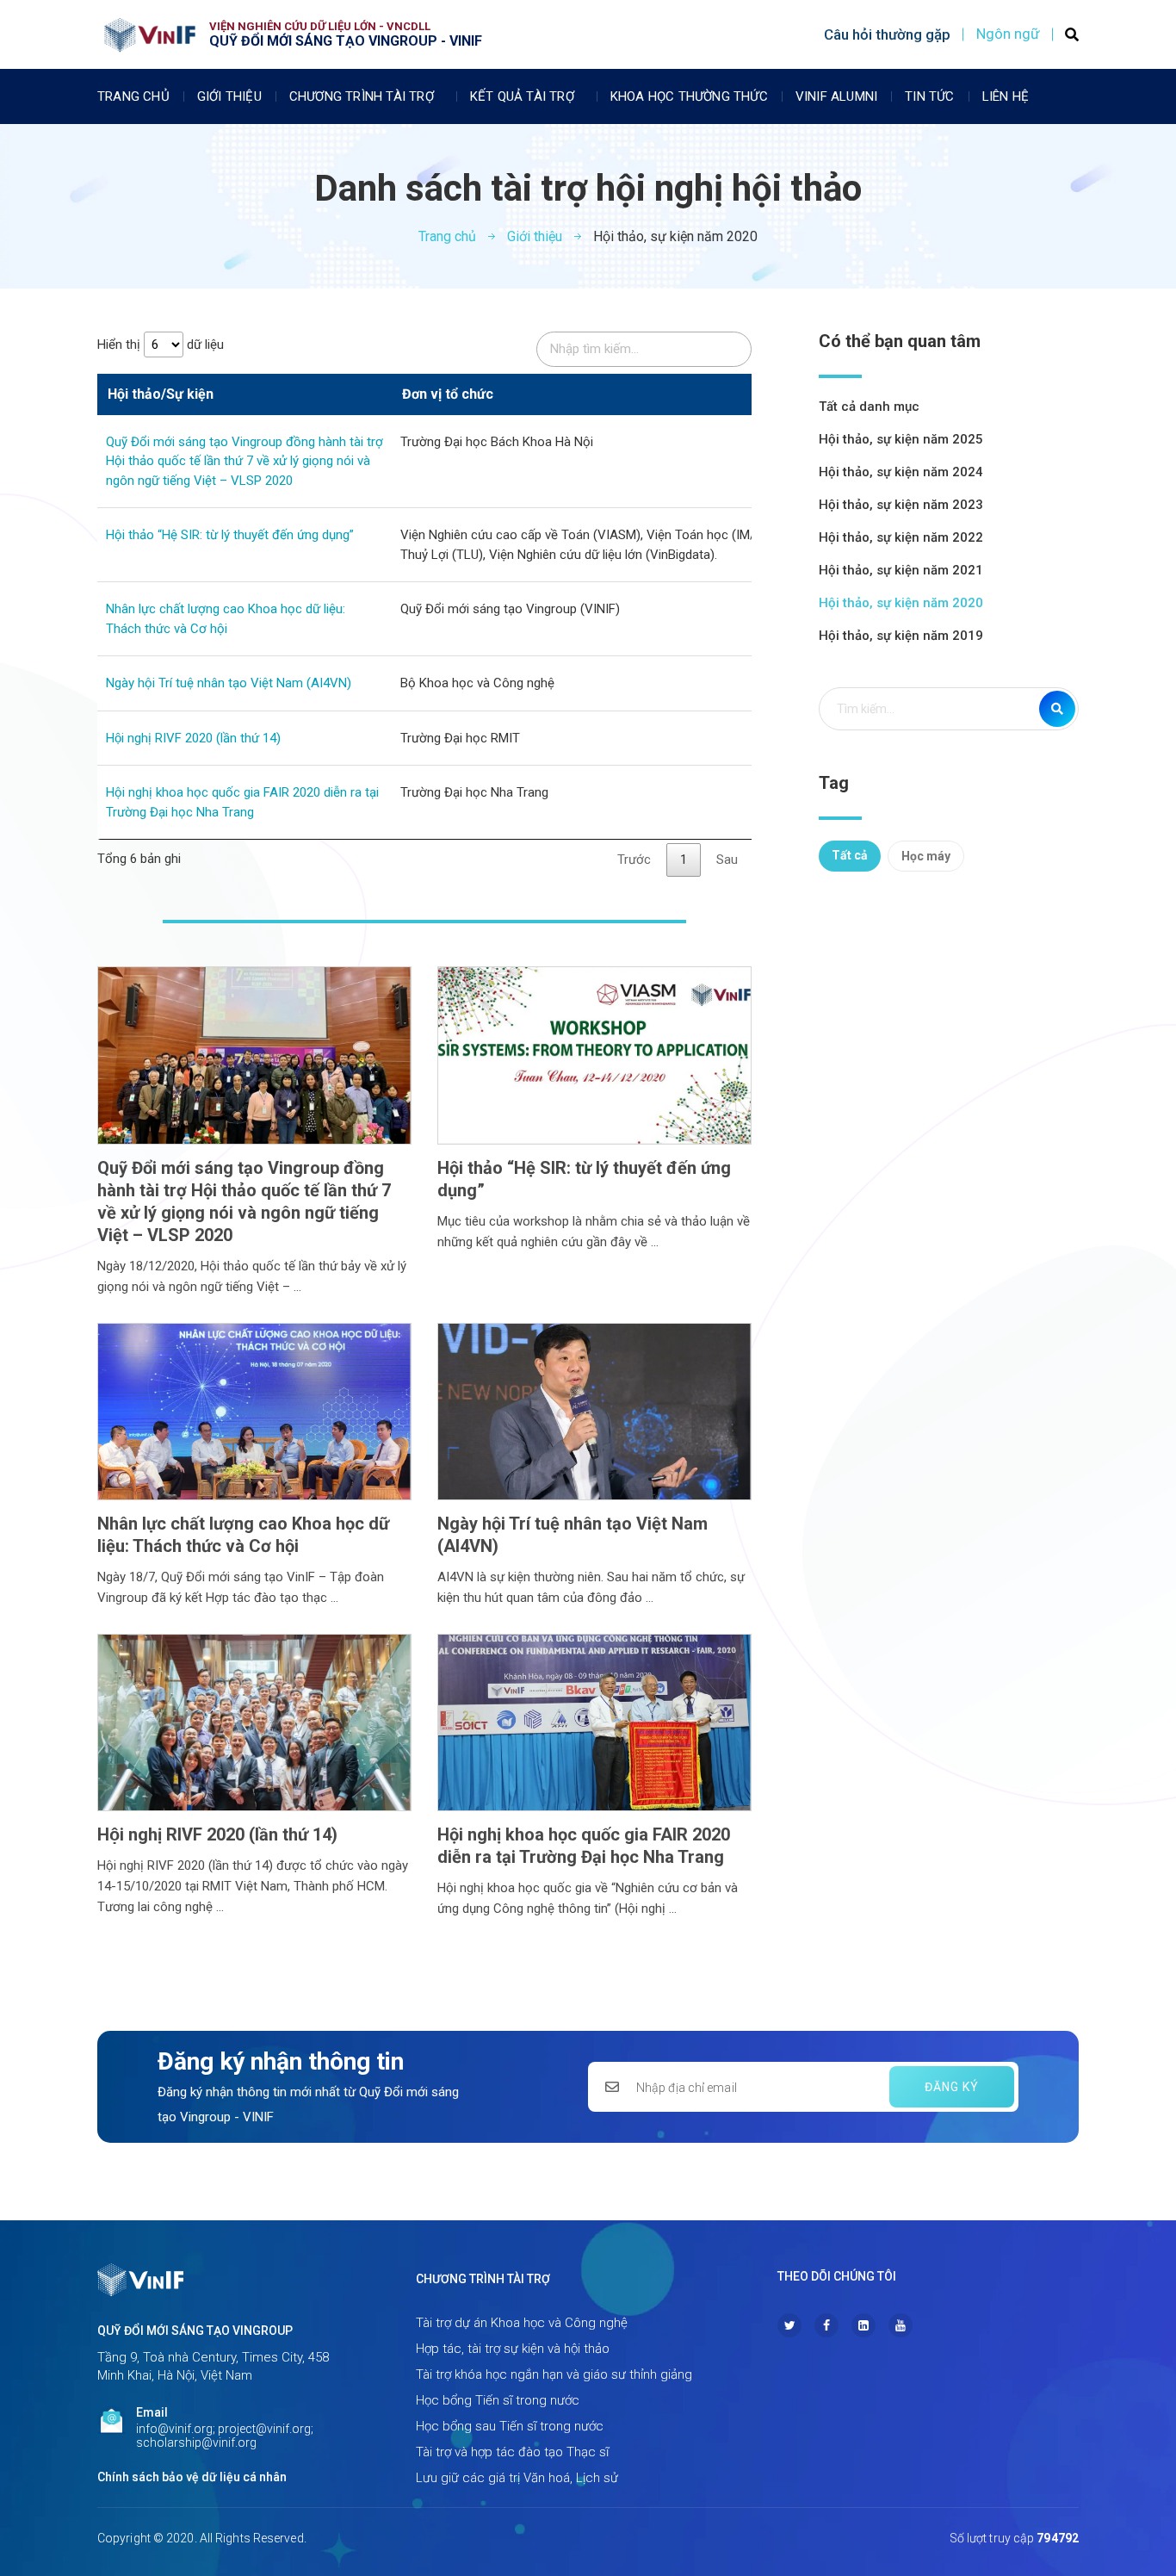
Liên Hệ (1006, 96)
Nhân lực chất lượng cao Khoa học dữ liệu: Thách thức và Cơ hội (243, 1535)
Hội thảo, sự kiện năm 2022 (901, 537)
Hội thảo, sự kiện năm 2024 (901, 472)
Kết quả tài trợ (522, 96)
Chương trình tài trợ (362, 96)
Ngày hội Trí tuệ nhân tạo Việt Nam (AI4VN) (229, 683)
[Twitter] (789, 2325)
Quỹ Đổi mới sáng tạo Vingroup (195, 2331)
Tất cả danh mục (869, 407)
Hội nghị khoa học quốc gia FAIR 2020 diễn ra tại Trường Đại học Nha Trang (584, 1846)
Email (152, 2412)
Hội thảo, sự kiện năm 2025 (901, 439)
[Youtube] (901, 2325)
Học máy (926, 856)
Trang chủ (133, 96)
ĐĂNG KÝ (952, 2087)
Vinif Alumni (836, 96)
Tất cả (850, 855)
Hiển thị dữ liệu (161, 345)
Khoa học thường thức (689, 96)
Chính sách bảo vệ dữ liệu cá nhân (192, 2477)
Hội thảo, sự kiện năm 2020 (901, 603)
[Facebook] (826, 2325)
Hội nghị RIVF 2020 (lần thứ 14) (193, 738)
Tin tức (929, 96)
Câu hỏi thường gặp (887, 34)
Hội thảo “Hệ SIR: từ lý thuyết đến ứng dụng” (230, 535)
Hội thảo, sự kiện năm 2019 (901, 636)
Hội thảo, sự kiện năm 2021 (901, 570)
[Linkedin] (863, 2325)
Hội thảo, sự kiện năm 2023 (901, 505)
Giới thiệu (229, 96)
